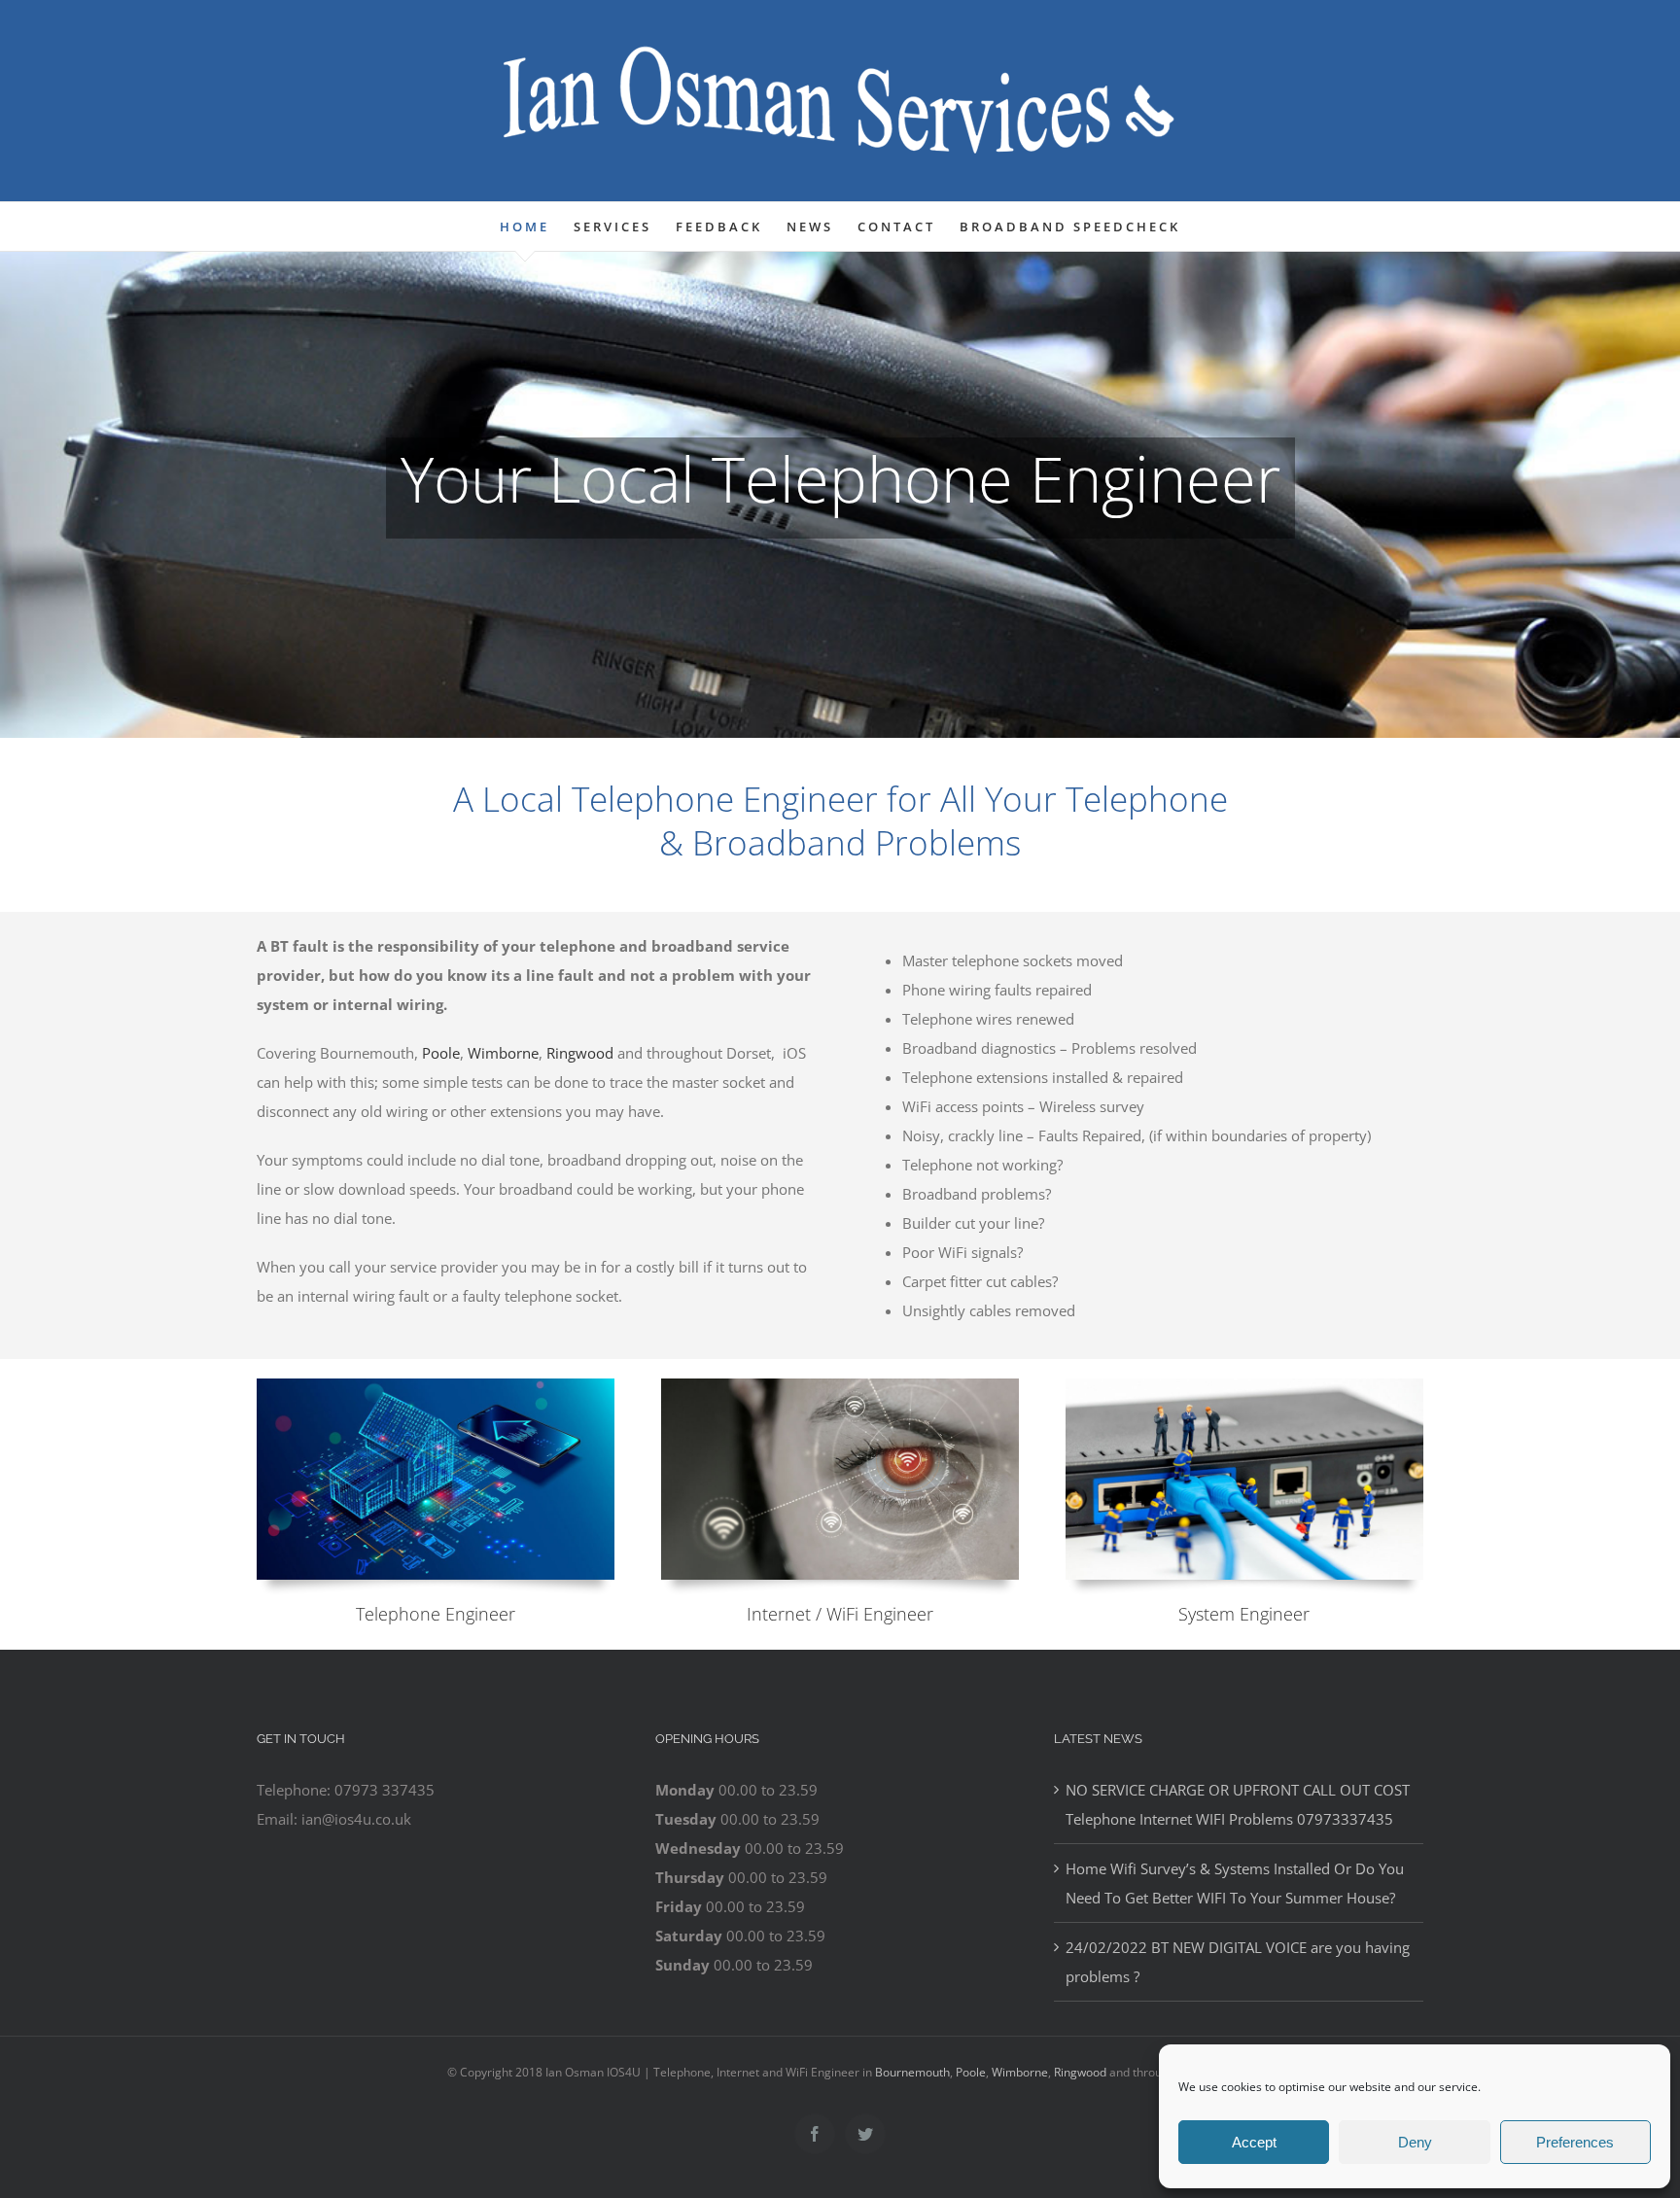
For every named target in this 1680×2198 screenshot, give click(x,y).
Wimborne (503, 1053)
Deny (1415, 2142)
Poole (441, 1053)
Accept (1254, 2142)
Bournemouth (912, 2072)
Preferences (1575, 2142)
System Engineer (1244, 1614)
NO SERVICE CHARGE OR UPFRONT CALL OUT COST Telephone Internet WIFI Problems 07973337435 (1238, 1804)
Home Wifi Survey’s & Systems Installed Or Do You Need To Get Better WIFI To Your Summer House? (1235, 1883)
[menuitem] (537, 227)
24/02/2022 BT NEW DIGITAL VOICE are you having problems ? (1238, 1962)
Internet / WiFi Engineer (840, 1614)
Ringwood (580, 1053)
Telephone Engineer (436, 1614)
